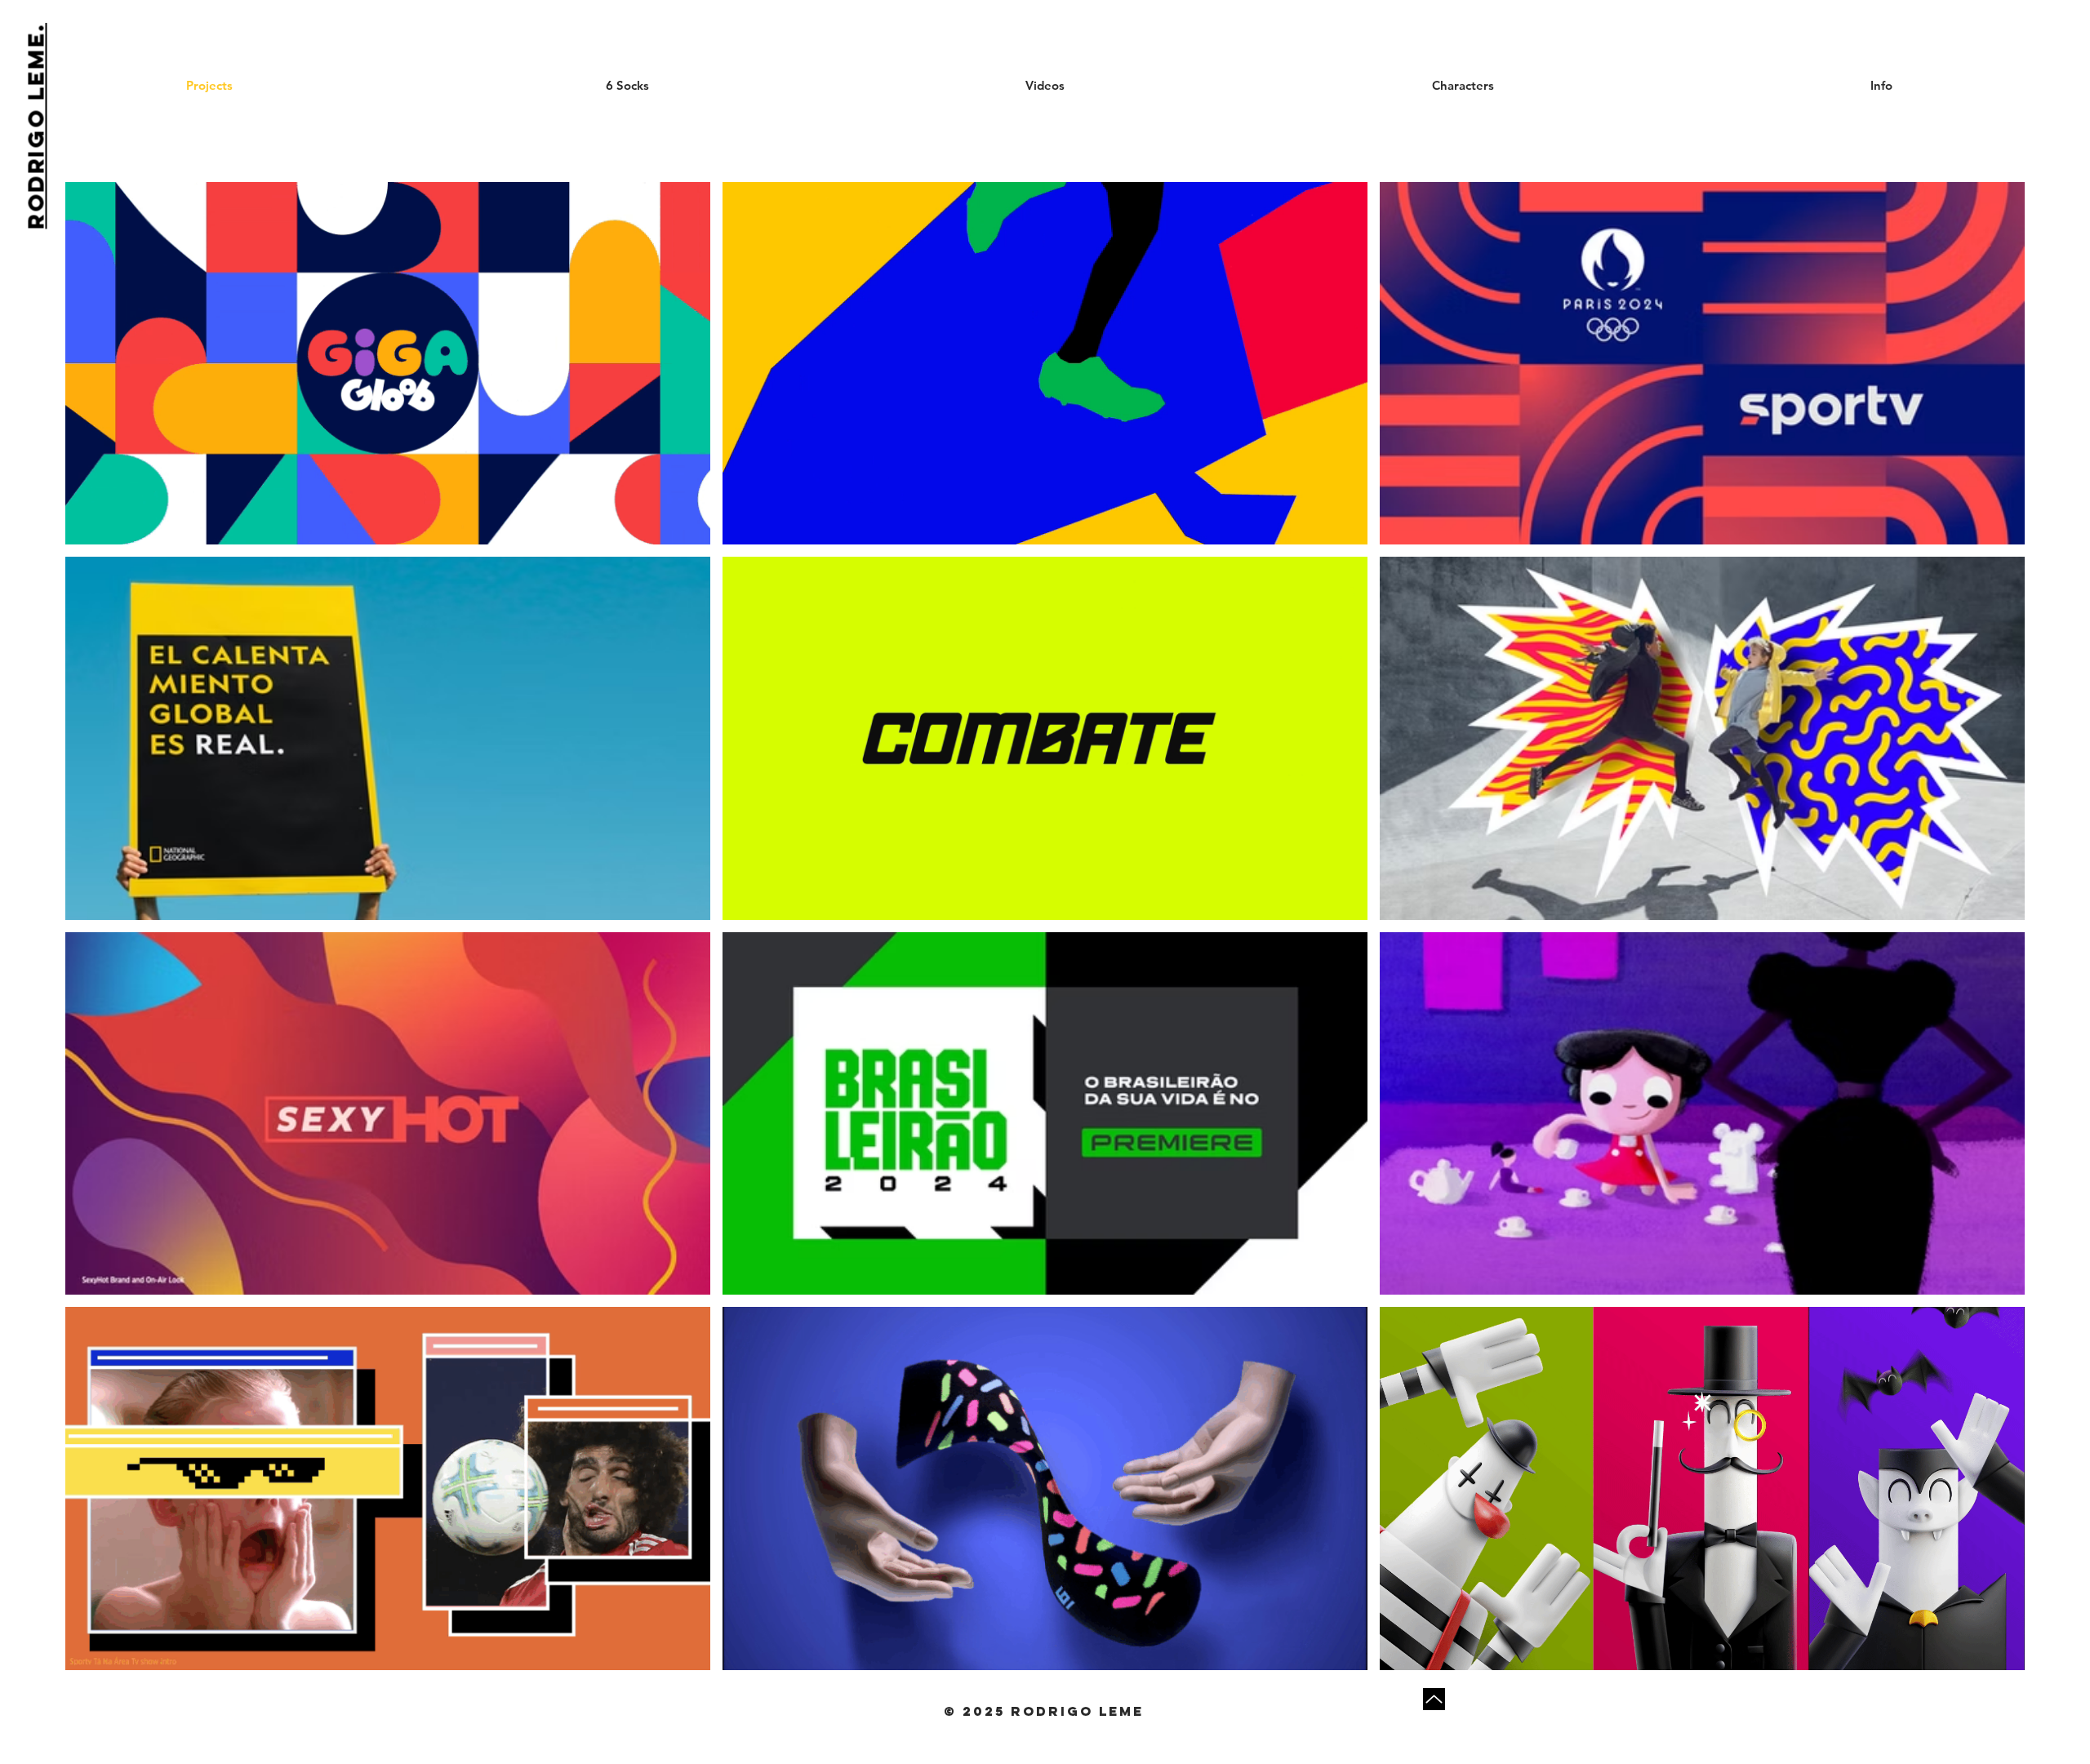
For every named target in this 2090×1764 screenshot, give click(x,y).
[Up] (1434, 1699)
